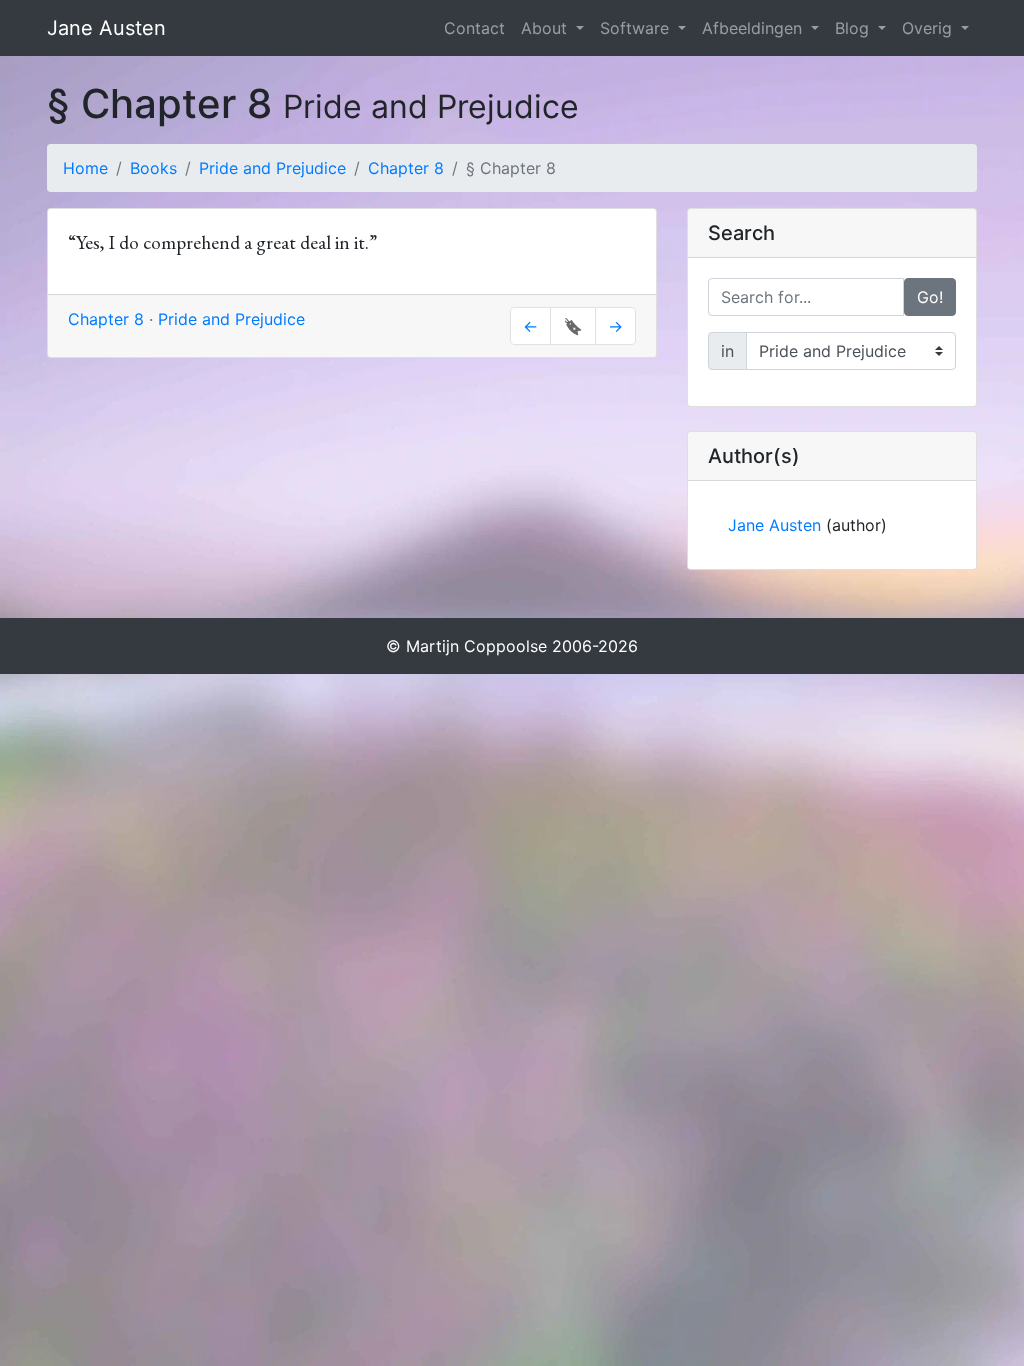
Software (637, 28)
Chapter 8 (406, 168)
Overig (929, 28)
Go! (930, 297)
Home (85, 168)
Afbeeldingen (754, 28)
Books (153, 168)
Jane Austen (106, 28)
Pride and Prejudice (272, 168)
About (546, 28)
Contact (474, 28)
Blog (854, 28)
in (727, 351)
